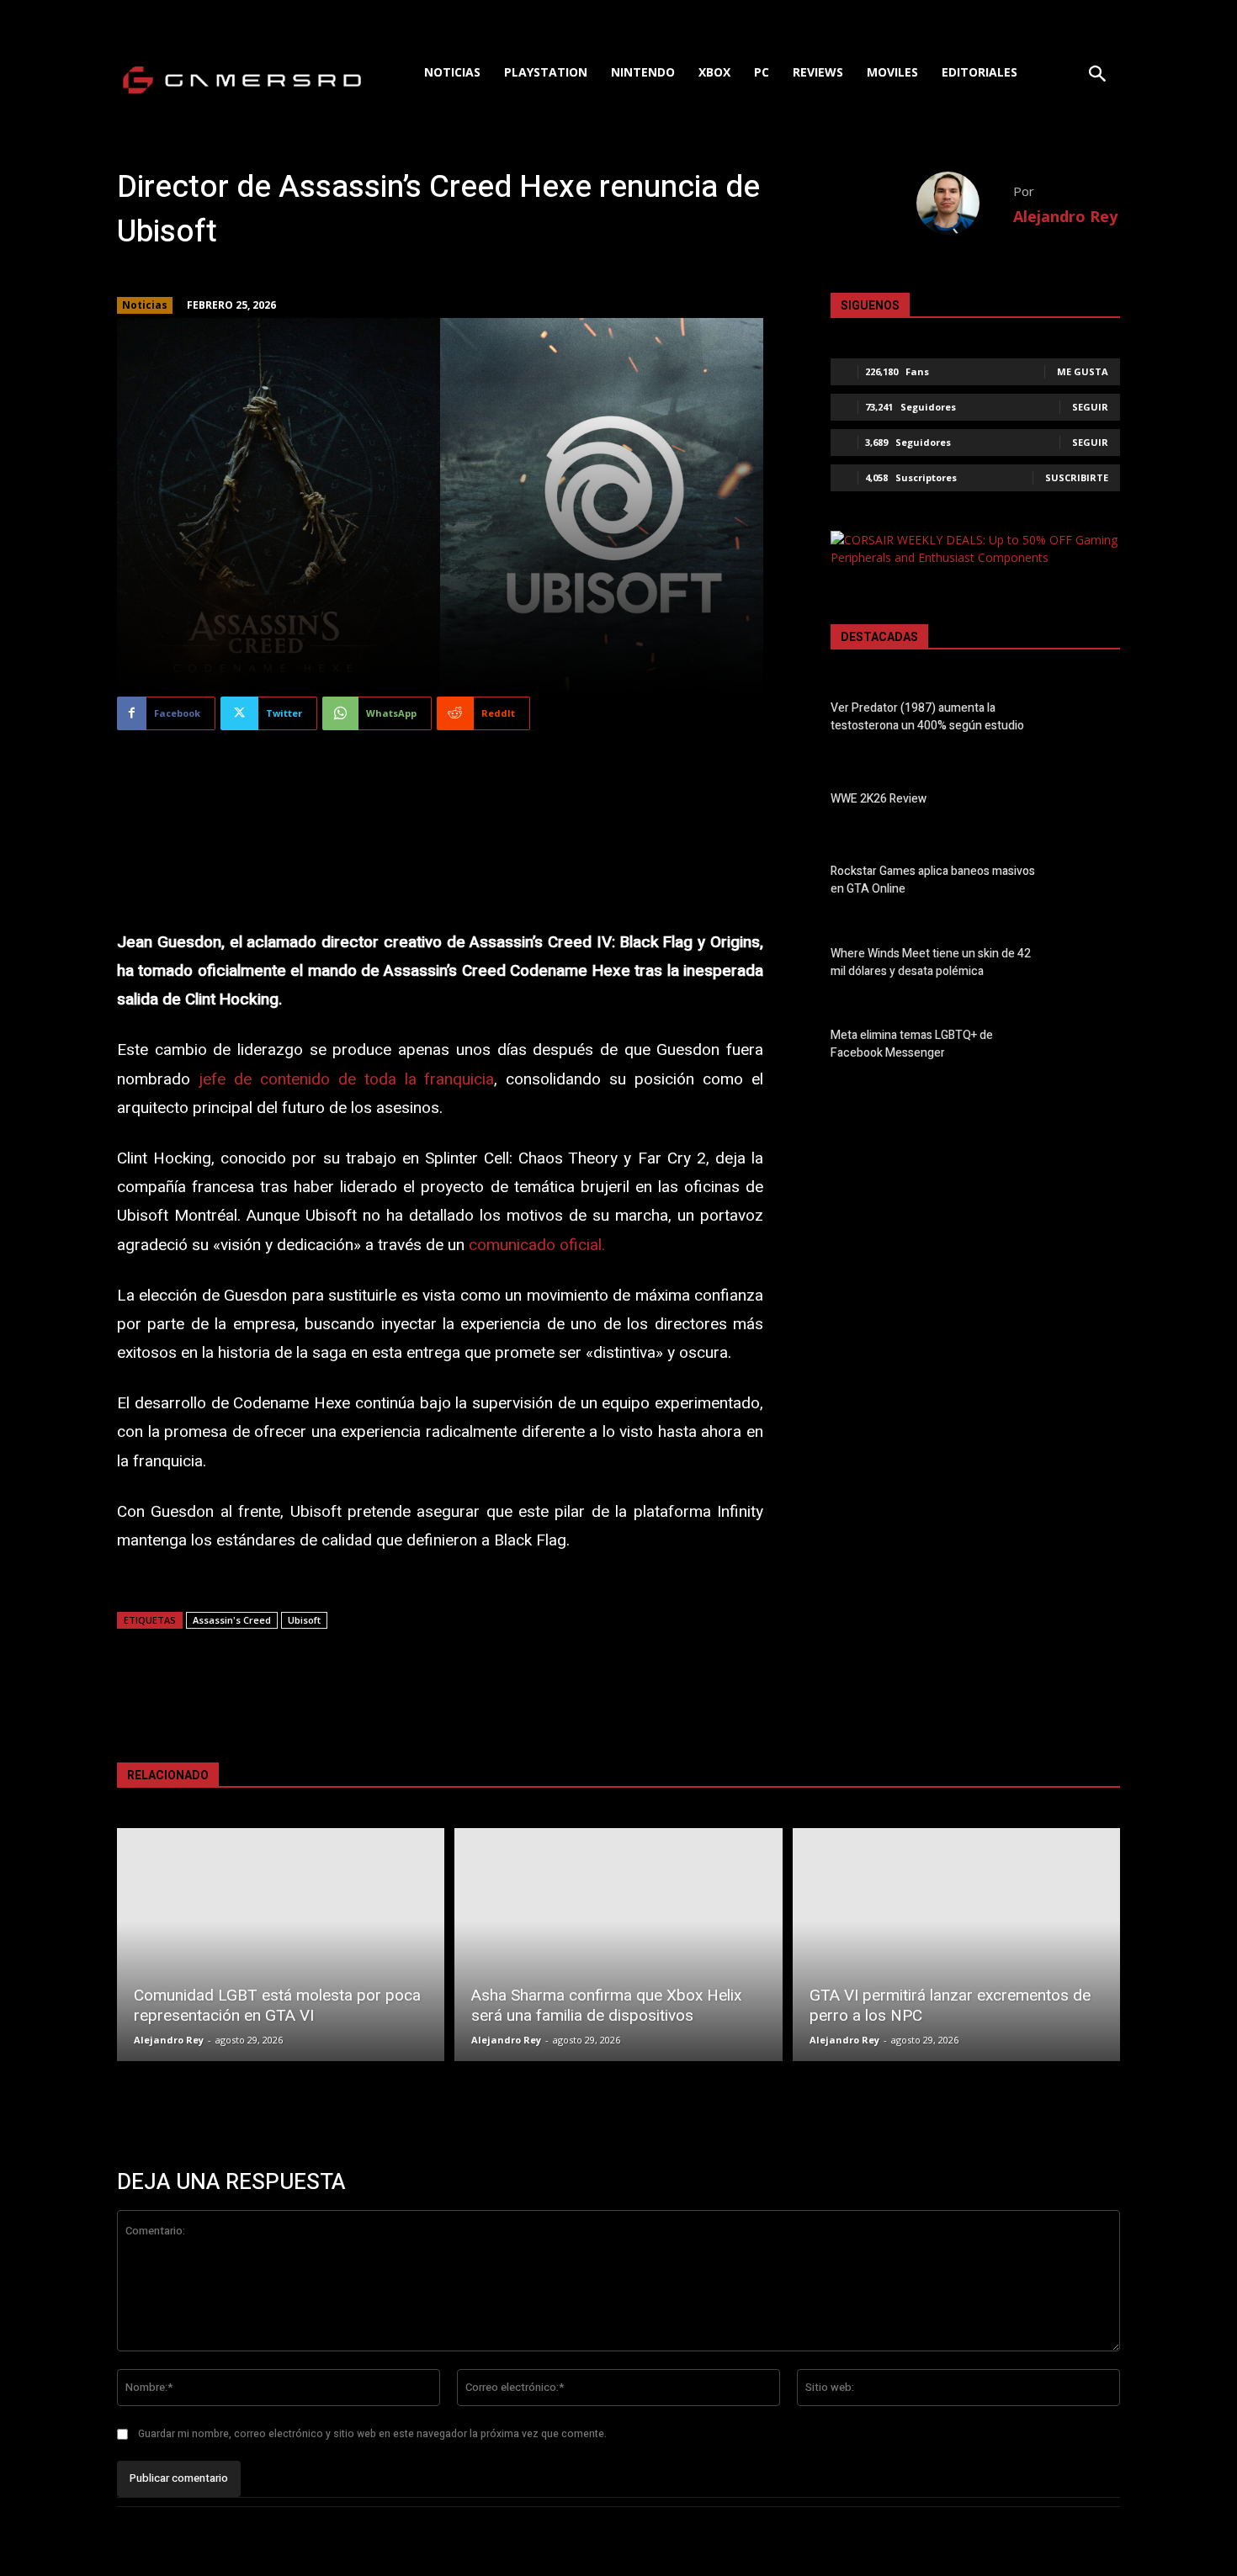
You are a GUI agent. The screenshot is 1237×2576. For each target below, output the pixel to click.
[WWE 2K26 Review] (1091, 802)
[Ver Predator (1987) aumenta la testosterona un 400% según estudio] (1091, 720)
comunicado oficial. (537, 1245)
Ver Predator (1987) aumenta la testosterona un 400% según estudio (927, 717)
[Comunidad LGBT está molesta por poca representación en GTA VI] (281, 1945)
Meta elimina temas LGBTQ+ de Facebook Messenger (912, 1044)
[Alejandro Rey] (965, 203)
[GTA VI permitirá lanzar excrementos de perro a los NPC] (956, 1945)
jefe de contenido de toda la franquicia (347, 1079)
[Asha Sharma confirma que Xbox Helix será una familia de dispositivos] (618, 1945)
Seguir (1090, 407)
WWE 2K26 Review (879, 799)
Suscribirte (1077, 477)
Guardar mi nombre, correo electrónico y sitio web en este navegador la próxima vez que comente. (372, 2434)
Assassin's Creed (232, 1620)
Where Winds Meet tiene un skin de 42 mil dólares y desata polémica (931, 962)
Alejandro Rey (1065, 216)
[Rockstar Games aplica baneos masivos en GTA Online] (1091, 883)
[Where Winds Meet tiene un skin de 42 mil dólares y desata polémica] (1091, 966)
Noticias (145, 305)
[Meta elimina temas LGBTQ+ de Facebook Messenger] (1091, 1047)
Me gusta (1083, 371)
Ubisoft (304, 1620)
